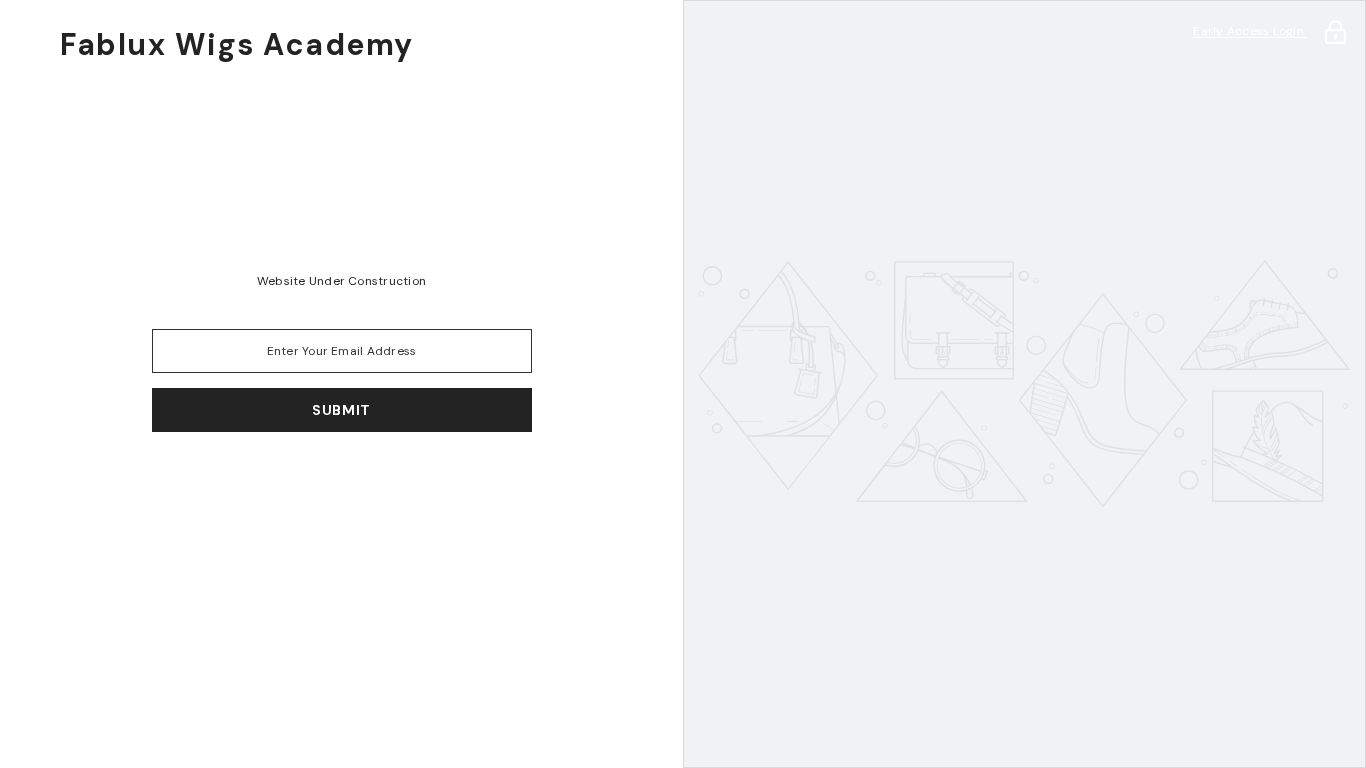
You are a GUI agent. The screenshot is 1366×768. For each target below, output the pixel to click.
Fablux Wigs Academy (237, 45)
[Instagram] (314, 484)
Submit (341, 410)
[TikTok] (370, 484)
